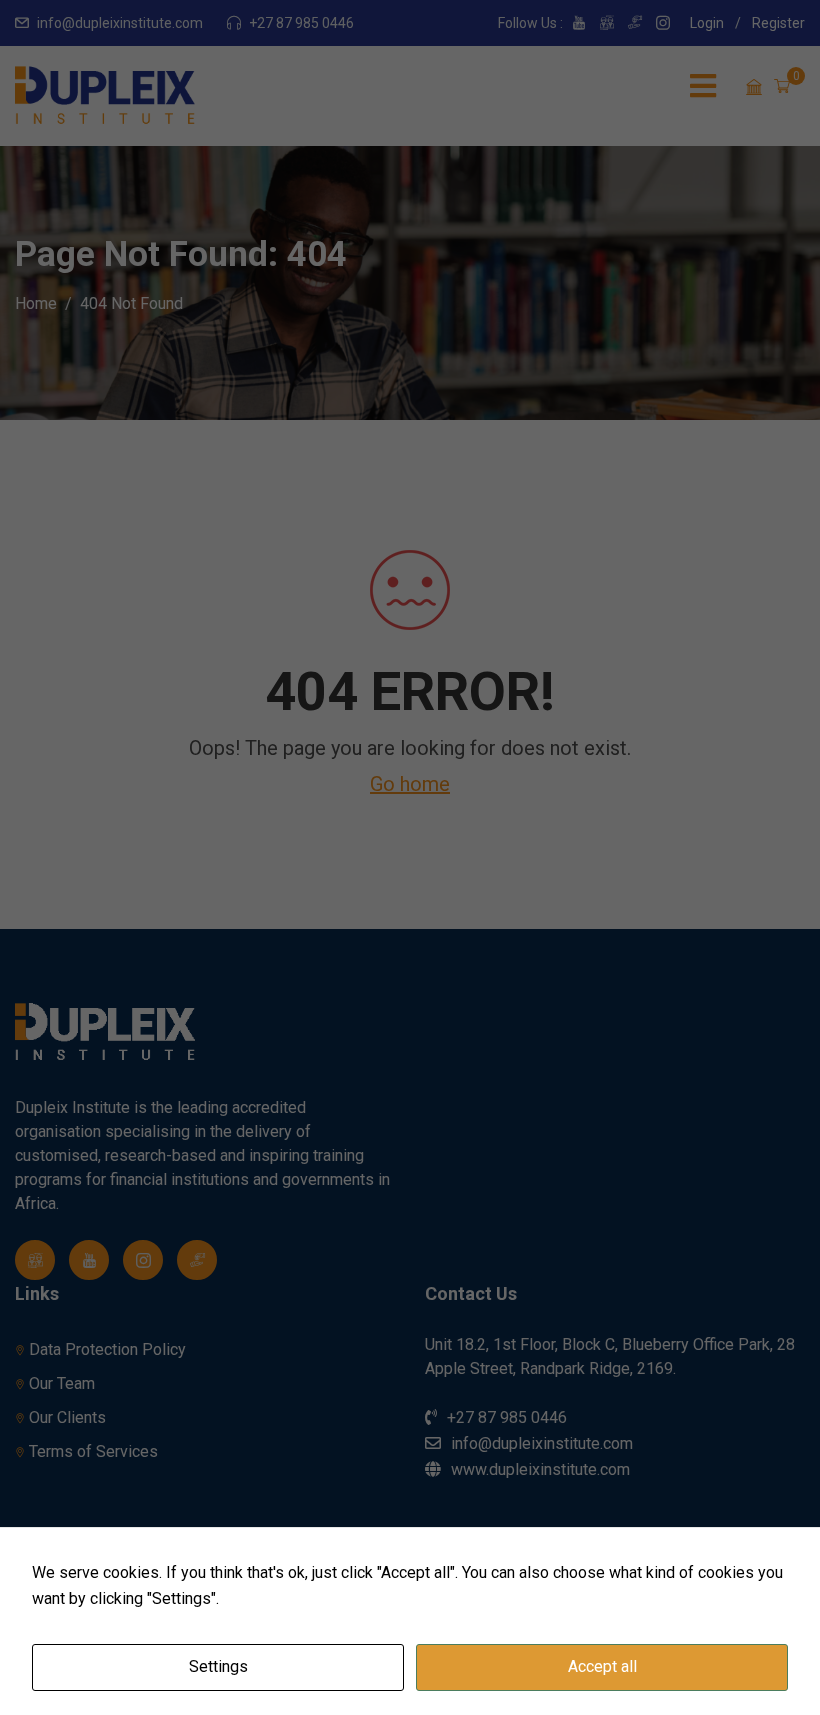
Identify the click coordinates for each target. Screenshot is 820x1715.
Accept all (602, 1666)
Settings (218, 1666)
